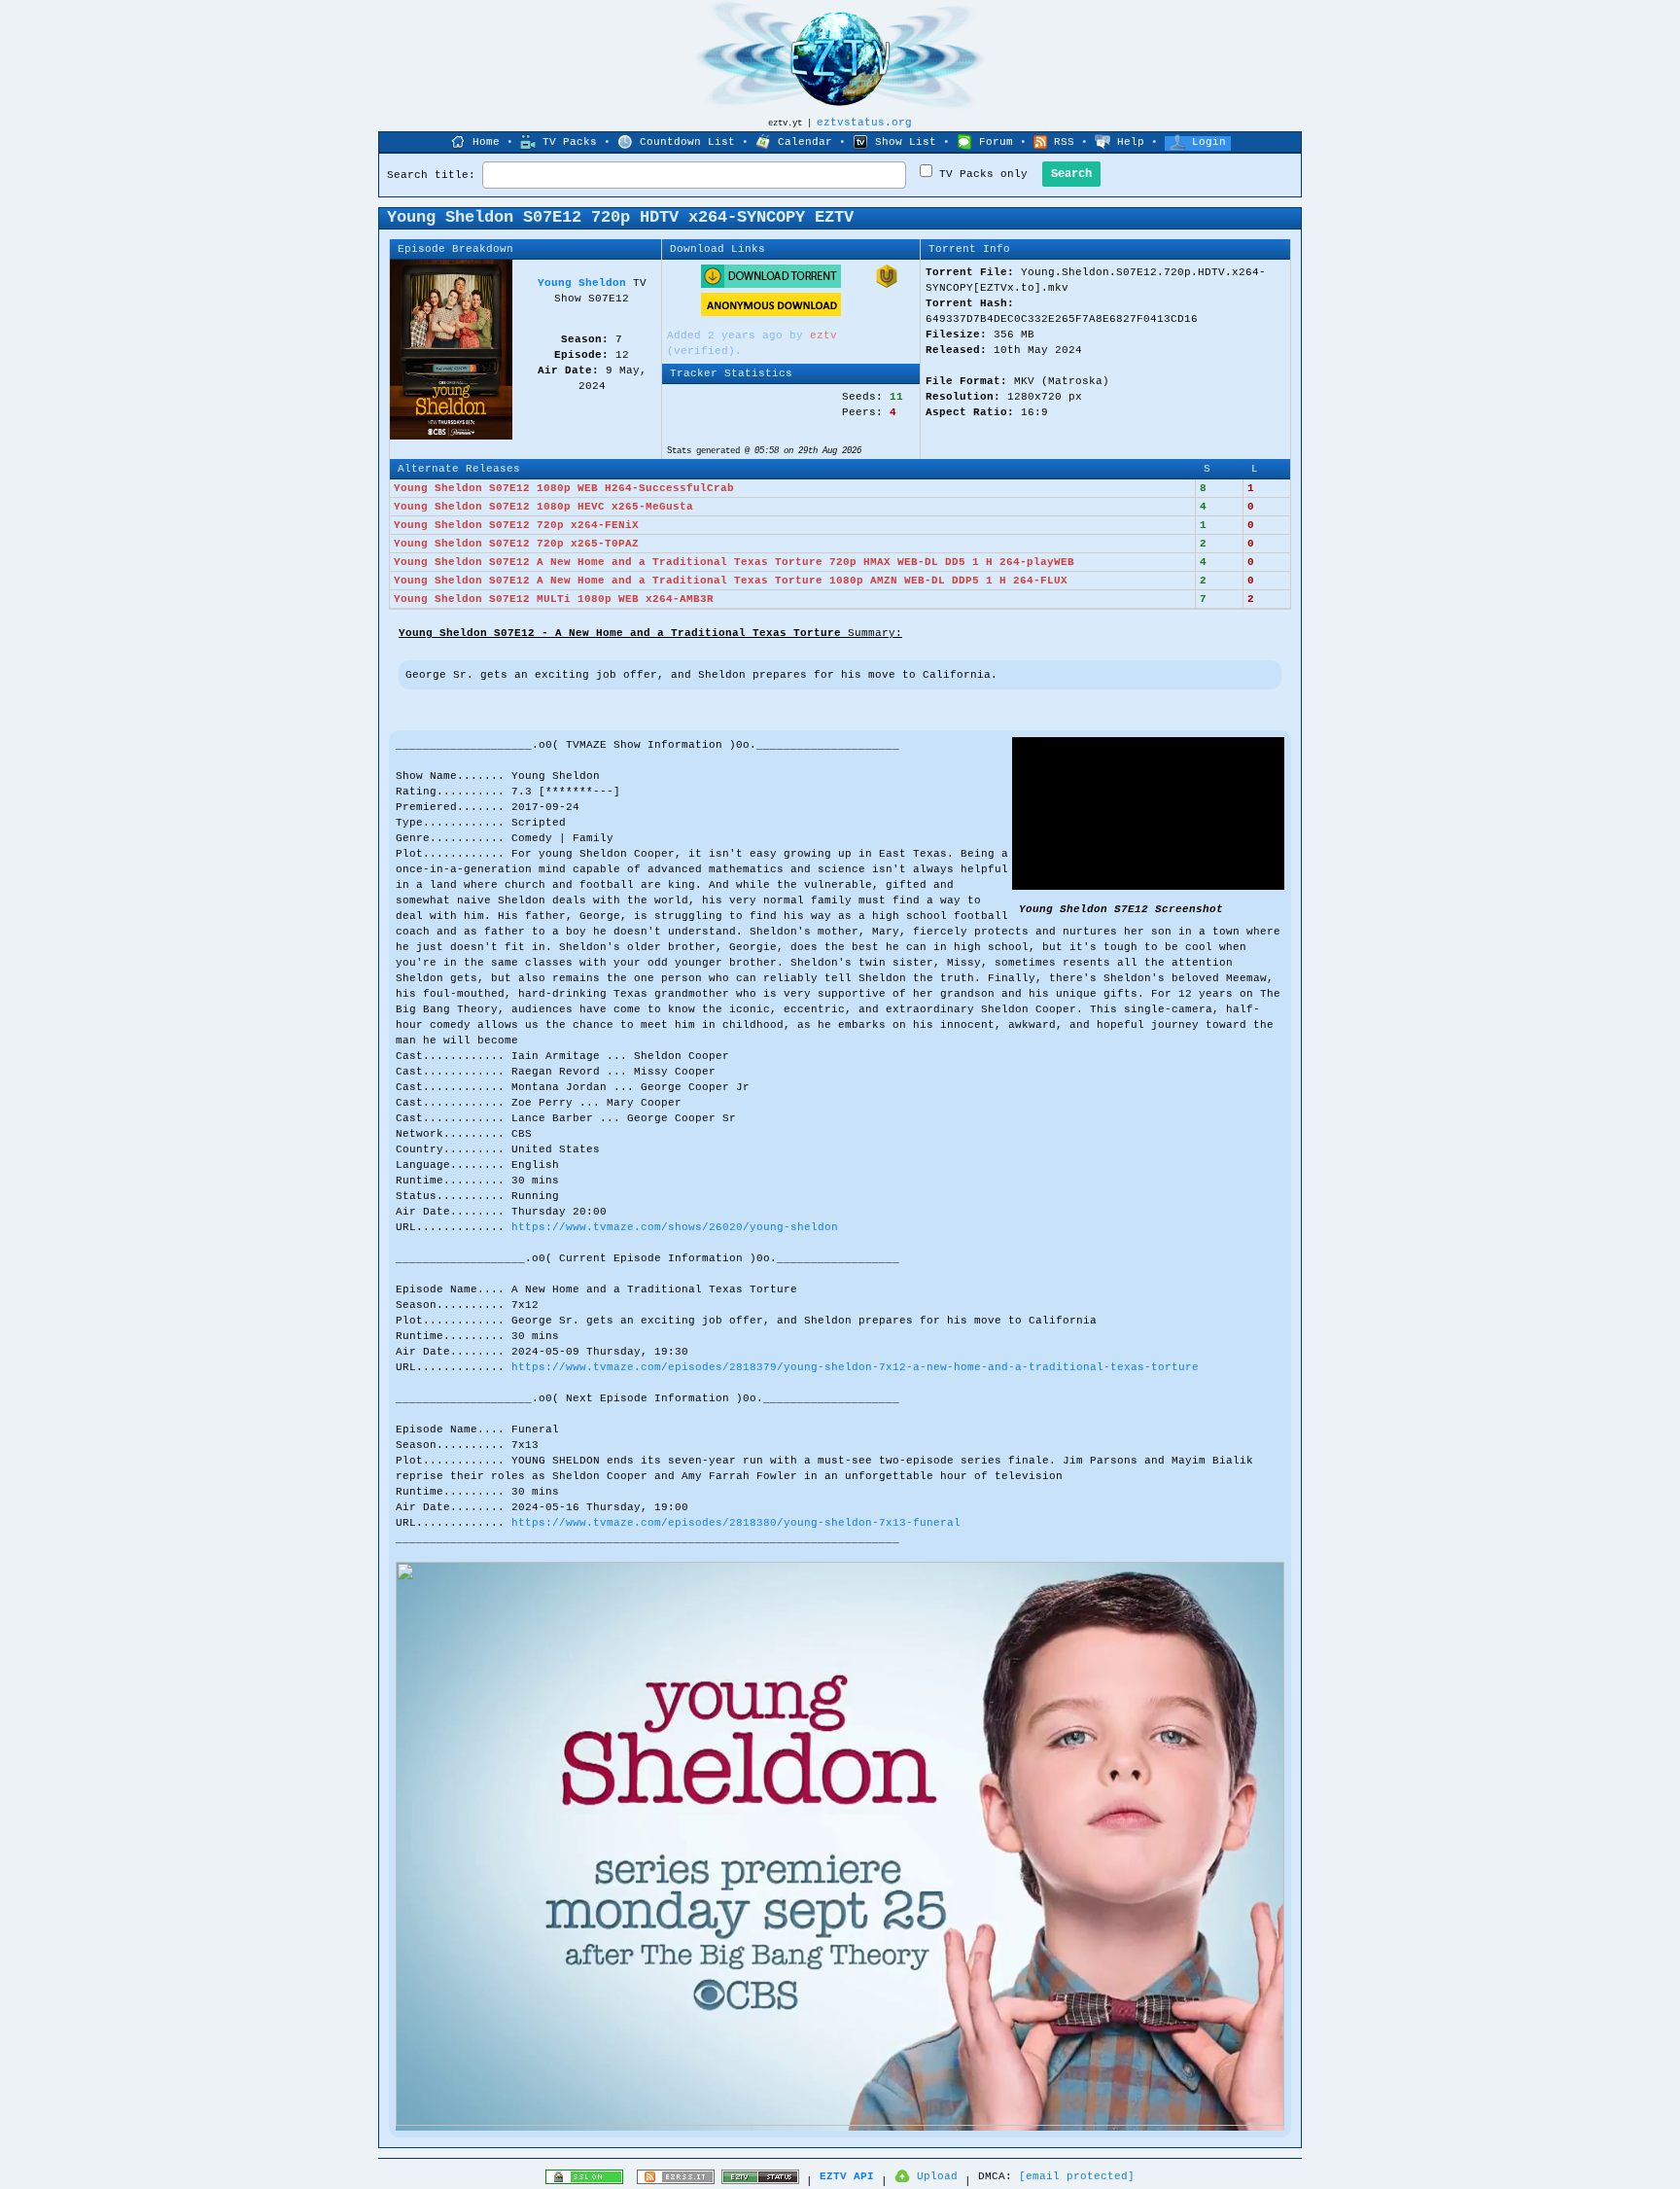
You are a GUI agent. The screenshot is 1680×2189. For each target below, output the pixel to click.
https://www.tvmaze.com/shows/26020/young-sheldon (675, 1227)
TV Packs (570, 142)
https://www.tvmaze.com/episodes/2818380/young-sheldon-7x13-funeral (736, 1523)
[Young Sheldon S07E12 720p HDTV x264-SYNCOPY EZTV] (1148, 887)
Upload (937, 2176)
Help (1131, 142)
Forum (996, 142)
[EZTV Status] (760, 2181)
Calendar (805, 142)
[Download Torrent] (771, 285)
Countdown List (687, 142)
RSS (1064, 142)
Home (486, 142)
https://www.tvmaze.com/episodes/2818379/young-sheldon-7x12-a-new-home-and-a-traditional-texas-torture (855, 1367)
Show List (906, 142)
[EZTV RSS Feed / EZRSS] (676, 2181)
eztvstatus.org (864, 123)
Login (1209, 142)
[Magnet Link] (887, 285)
